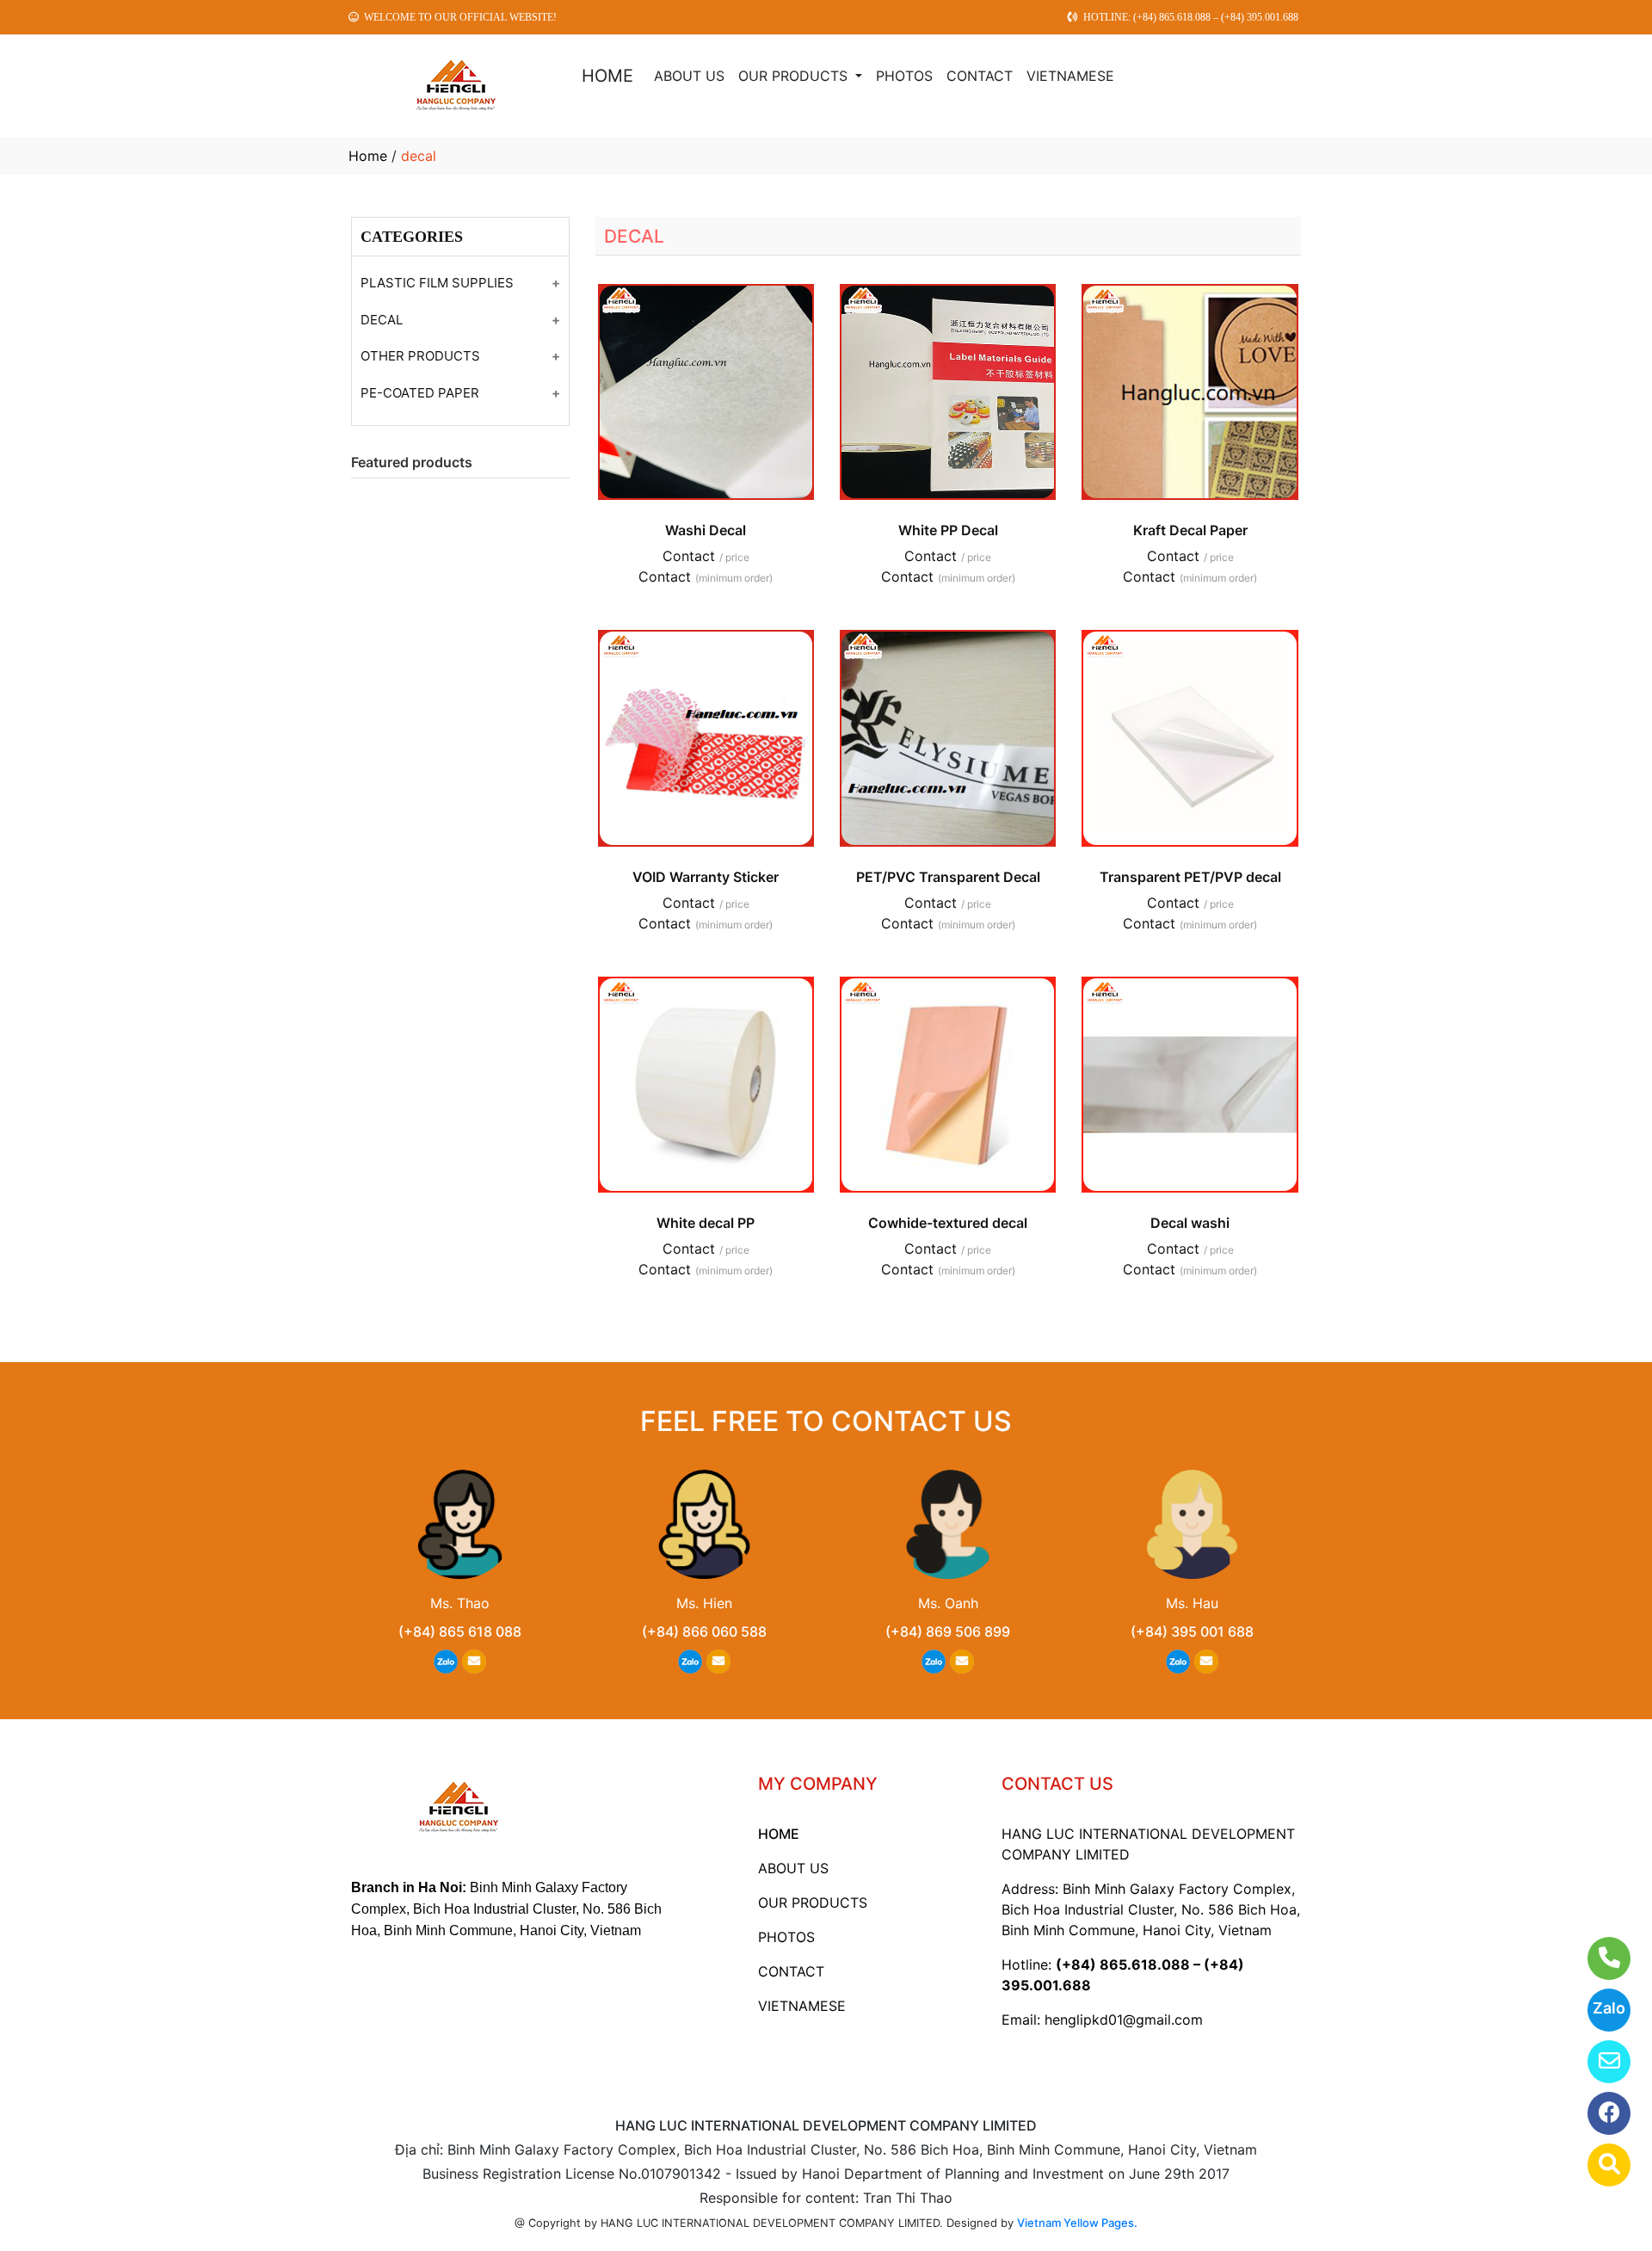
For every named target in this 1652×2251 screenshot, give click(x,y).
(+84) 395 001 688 (1192, 1631)
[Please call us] (1598, 1958)
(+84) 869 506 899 (948, 1631)
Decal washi (1190, 1223)
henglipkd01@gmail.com (1124, 2020)
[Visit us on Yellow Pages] (1598, 2165)
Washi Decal (706, 530)
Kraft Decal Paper (1190, 530)
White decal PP (706, 1223)
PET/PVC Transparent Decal (948, 877)
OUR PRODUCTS (795, 76)
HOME (607, 76)
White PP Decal (948, 530)
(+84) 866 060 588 (704, 1631)
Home (368, 156)
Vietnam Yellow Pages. (1077, 2223)
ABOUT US (689, 76)
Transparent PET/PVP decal (1190, 877)
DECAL (382, 320)
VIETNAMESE (1070, 76)
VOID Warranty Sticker (706, 877)
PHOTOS (904, 76)
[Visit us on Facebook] (1598, 2113)
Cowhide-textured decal (948, 1223)
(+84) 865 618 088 (460, 1631)
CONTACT (980, 76)
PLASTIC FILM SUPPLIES (437, 283)
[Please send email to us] (1598, 2062)
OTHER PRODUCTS (420, 356)
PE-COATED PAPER (420, 393)
